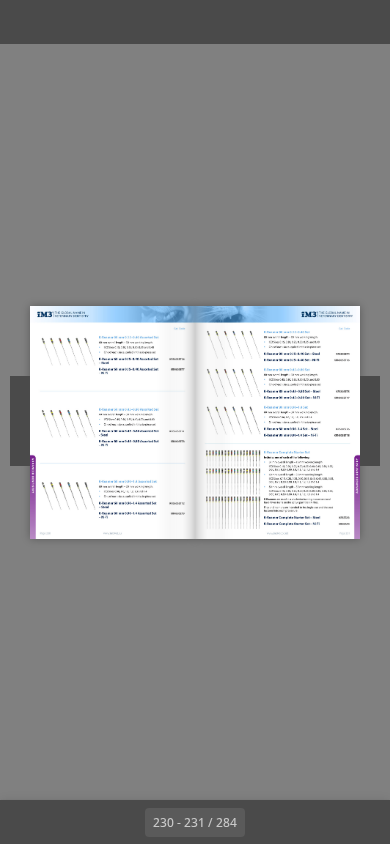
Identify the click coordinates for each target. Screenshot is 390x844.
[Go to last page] (311, 822)
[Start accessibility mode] (116, 22)
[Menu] (28, 22)
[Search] (72, 22)
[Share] (318, 22)
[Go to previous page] (123, 822)
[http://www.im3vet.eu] (112, 533)
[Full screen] (362, 22)
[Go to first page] (79, 822)
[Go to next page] (267, 822)
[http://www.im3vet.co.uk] (277, 532)
